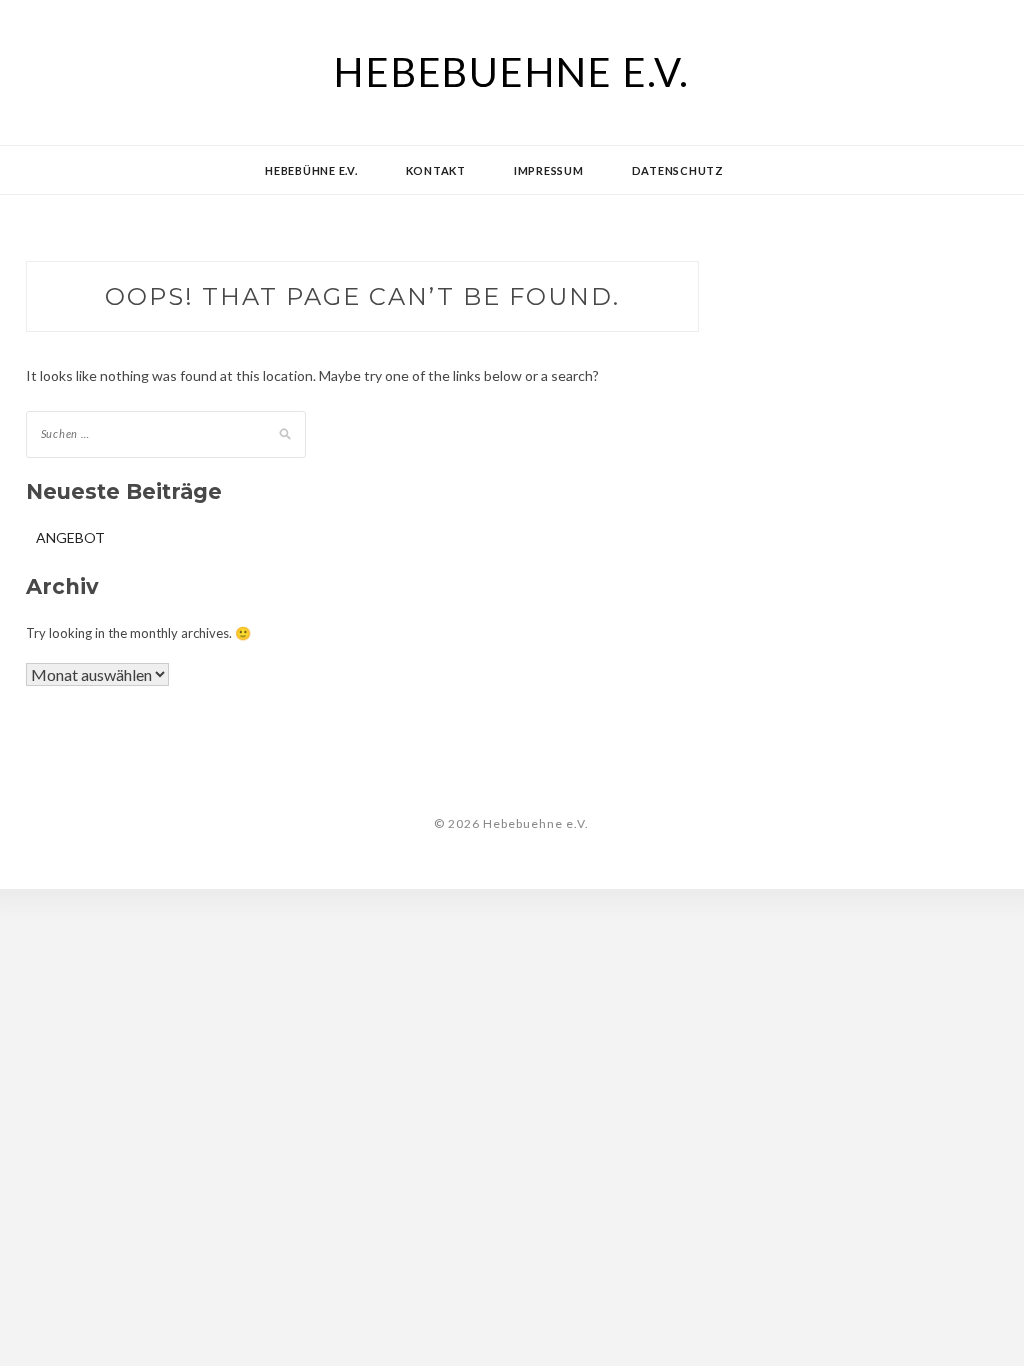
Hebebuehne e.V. (511, 72)
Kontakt (436, 170)
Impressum (549, 170)
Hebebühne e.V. (311, 170)
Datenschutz (678, 170)
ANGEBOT (70, 537)
